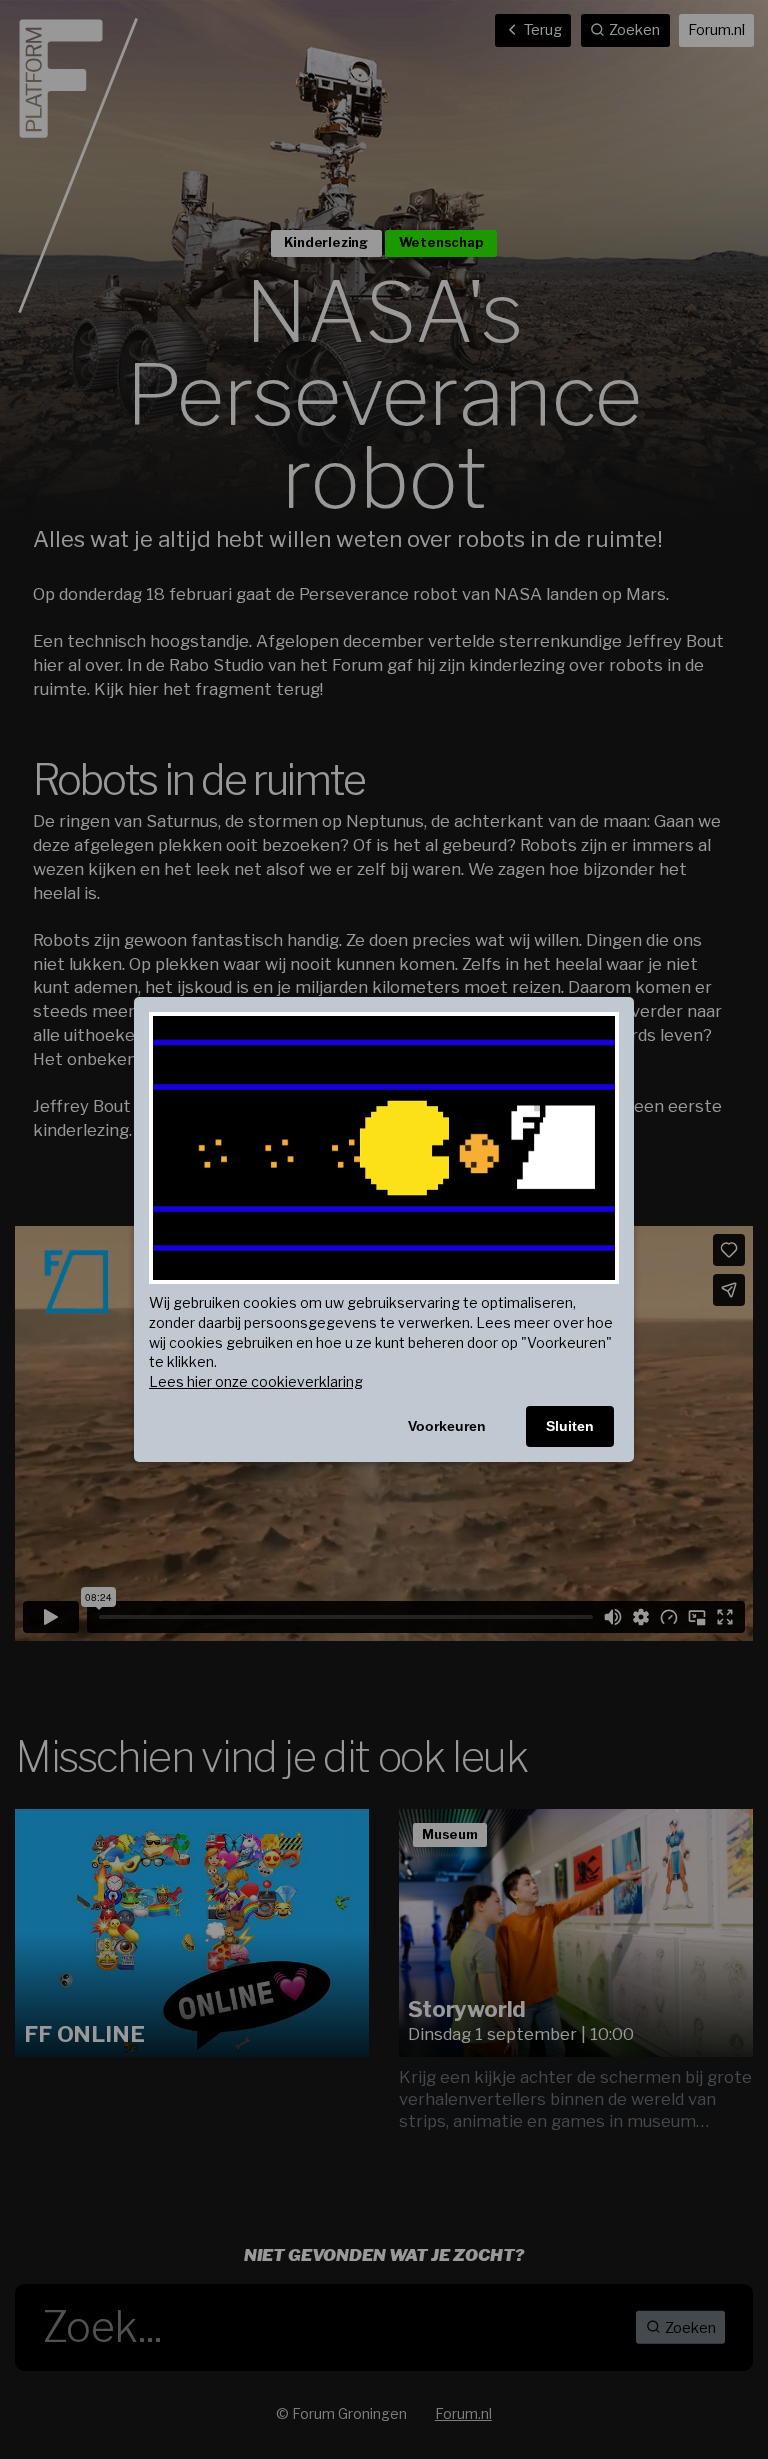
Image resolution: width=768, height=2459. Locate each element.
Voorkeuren (447, 1426)
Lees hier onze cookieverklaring (256, 1381)
